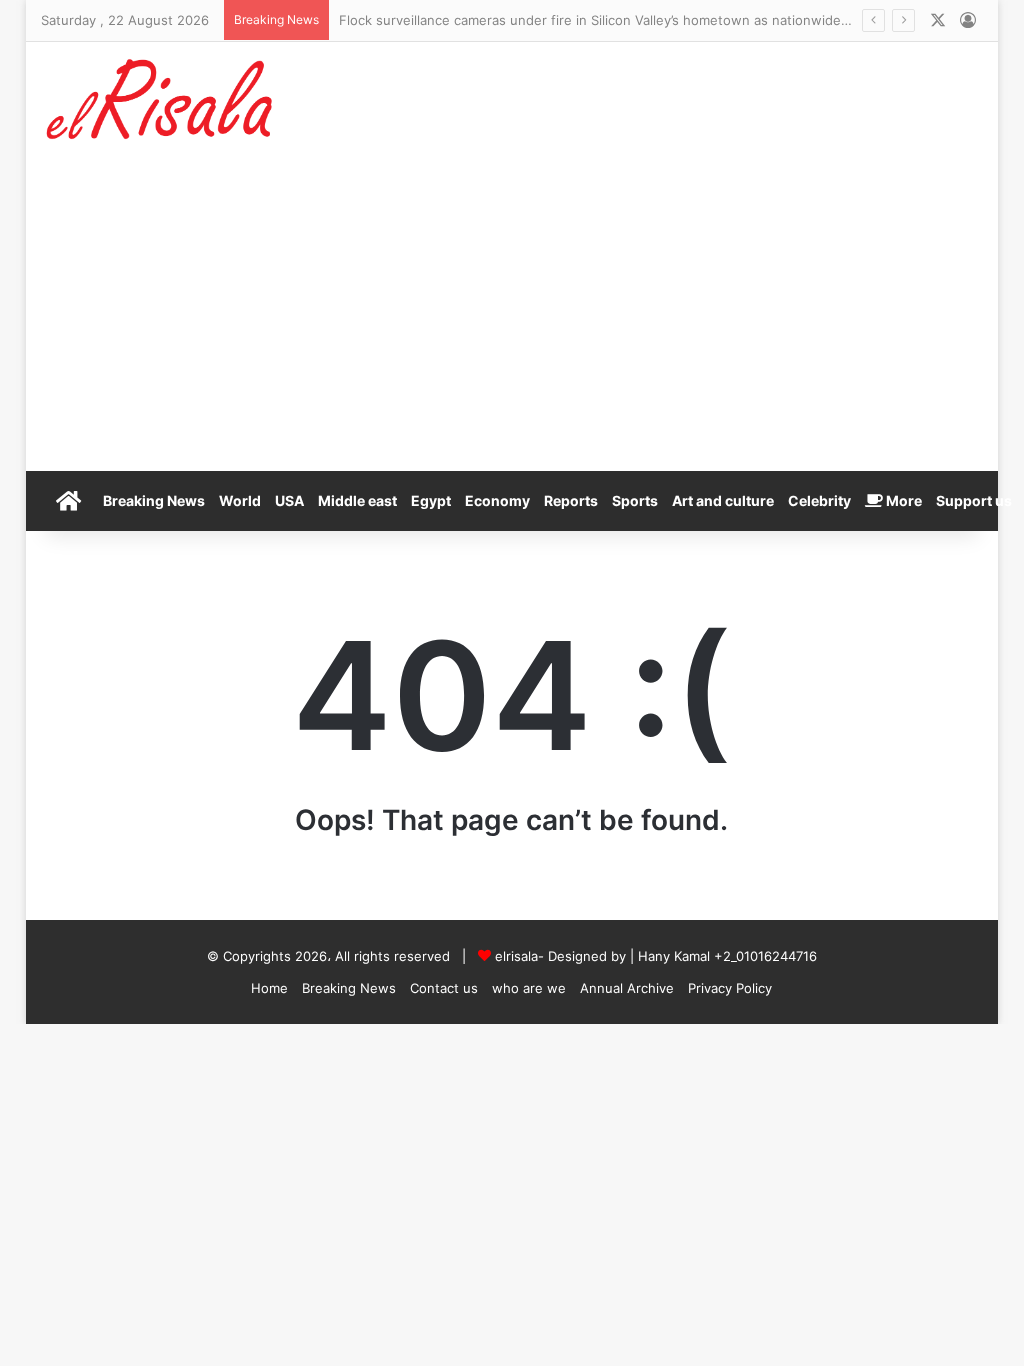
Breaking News (154, 500)
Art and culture (723, 500)
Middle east (357, 500)
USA (289, 500)
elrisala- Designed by (562, 956)
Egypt (431, 500)
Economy (497, 500)
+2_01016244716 (765, 956)
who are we (529, 988)
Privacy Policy (730, 988)
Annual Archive (627, 988)
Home (269, 988)
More (902, 500)
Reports (571, 500)
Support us (974, 500)
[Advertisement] (512, 321)
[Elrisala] (161, 106)
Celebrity (819, 500)
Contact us (444, 988)
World (240, 500)
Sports (635, 500)
